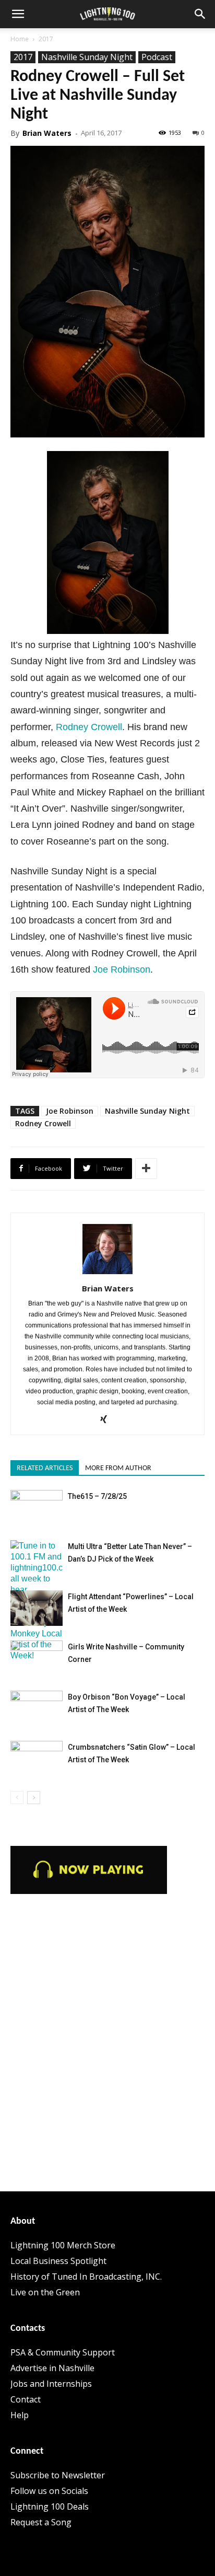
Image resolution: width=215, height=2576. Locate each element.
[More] (146, 1169)
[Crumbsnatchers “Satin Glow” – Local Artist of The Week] (37, 1759)
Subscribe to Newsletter (58, 2475)
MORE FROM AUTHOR (118, 1468)
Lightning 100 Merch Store (63, 2245)
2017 (46, 39)
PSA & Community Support (63, 2352)
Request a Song (41, 2522)
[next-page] (34, 1798)
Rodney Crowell (89, 727)
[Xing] (108, 1420)
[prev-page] (17, 1798)
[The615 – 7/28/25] (37, 1508)
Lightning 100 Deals (50, 2506)
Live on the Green (45, 2292)
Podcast (157, 57)
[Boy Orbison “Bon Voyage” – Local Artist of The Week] (37, 1709)
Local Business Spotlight (58, 2261)
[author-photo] (107, 1274)
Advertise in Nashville (52, 2368)
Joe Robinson (122, 969)
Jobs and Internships (51, 2384)
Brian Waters (47, 133)
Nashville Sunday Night (87, 57)
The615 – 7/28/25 (97, 1496)
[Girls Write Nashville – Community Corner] (37, 1659)
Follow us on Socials (49, 2491)
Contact (26, 2399)
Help (20, 2415)
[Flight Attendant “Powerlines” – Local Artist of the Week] (37, 1608)
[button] (18, 14)
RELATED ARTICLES (45, 1468)
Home (20, 39)
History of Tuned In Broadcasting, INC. (86, 2277)
